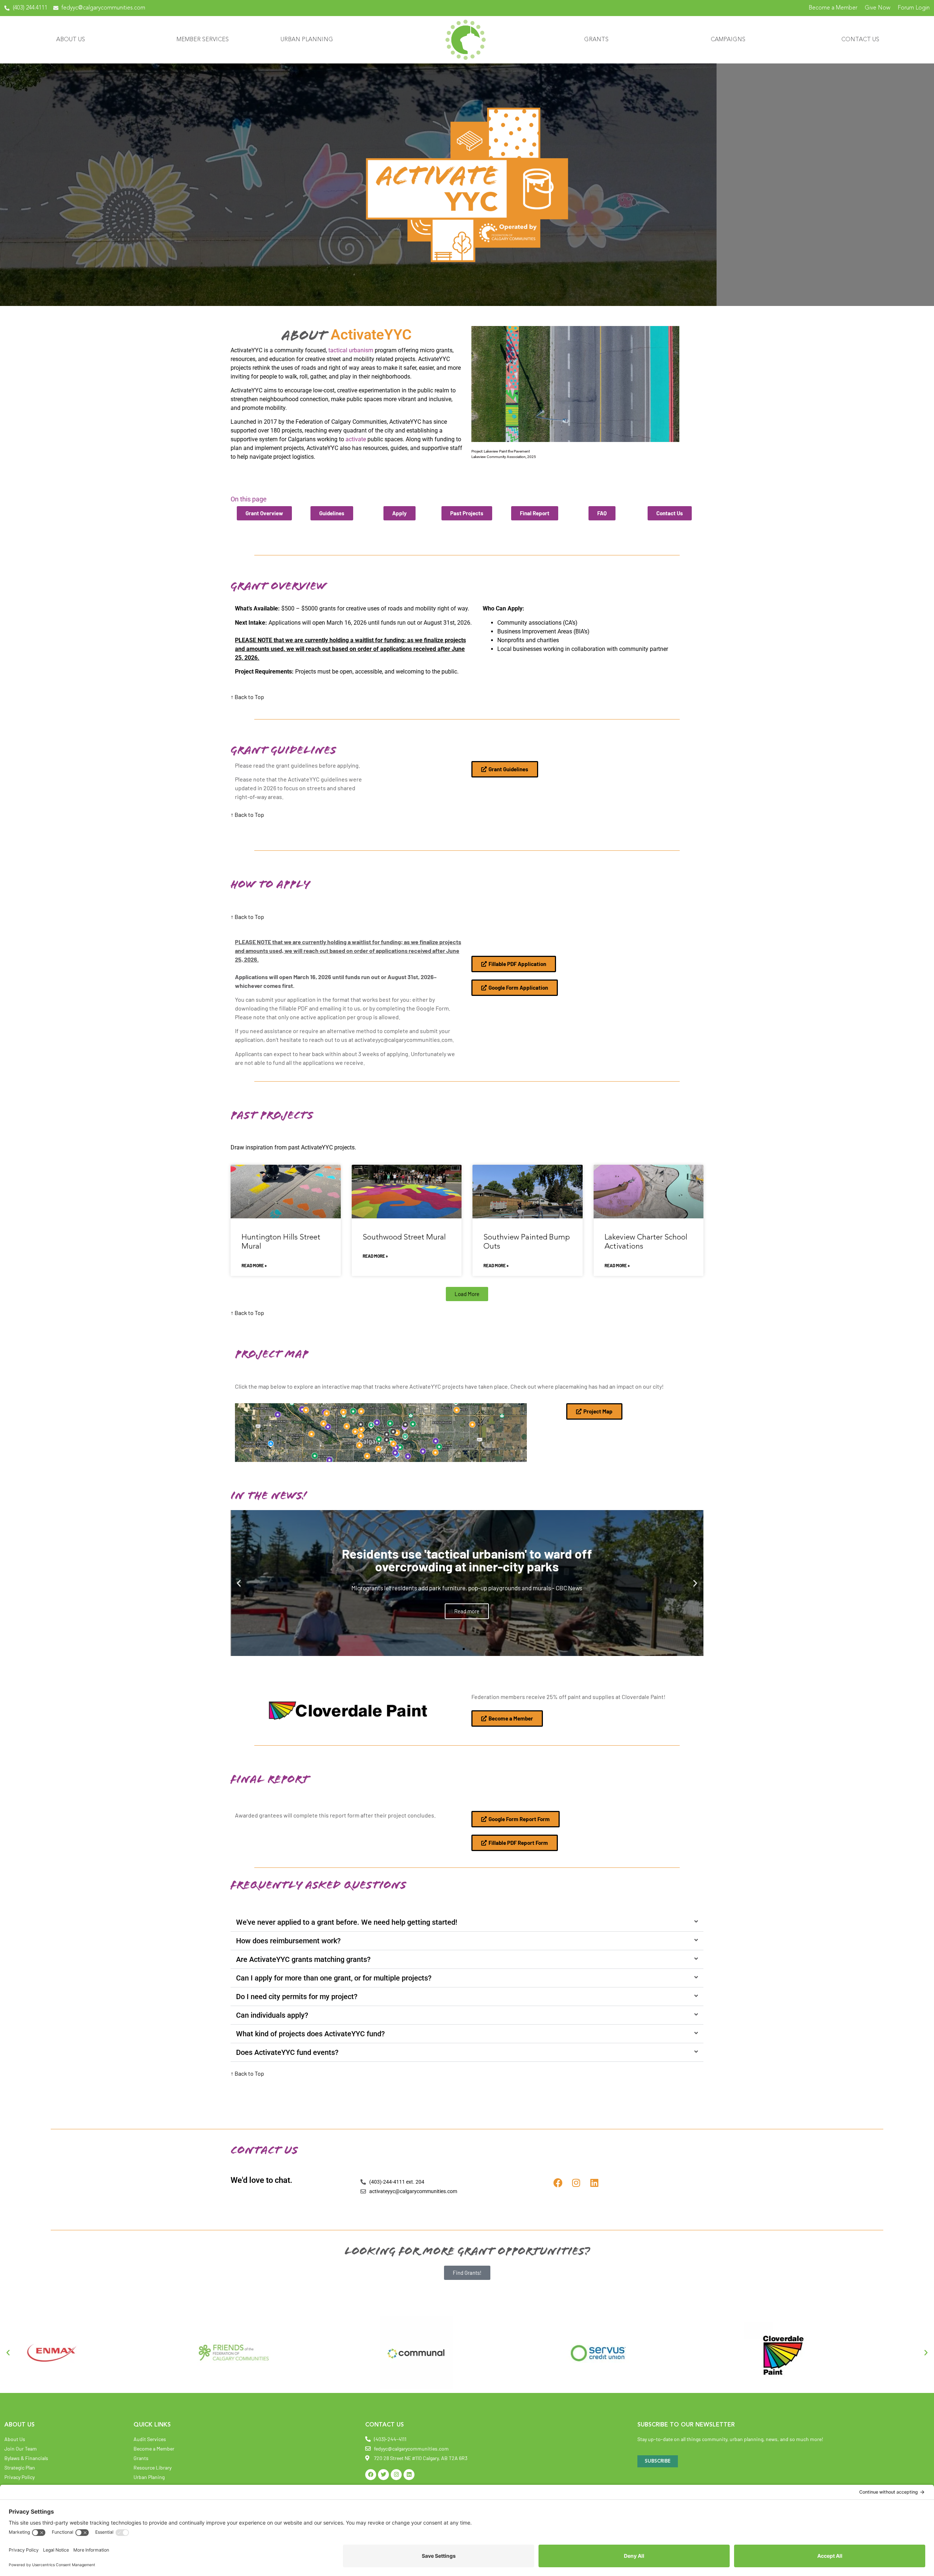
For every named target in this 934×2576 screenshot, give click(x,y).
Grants (596, 40)
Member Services (203, 40)
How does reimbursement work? (288, 1941)
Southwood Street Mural (404, 1237)
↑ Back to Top (247, 697)
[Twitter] (383, 2475)
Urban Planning (307, 40)
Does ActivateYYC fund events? (287, 2052)
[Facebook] (558, 2183)
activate (356, 439)
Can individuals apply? (272, 2015)
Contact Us (860, 40)
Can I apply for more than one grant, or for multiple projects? (334, 1978)
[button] (467, 1294)
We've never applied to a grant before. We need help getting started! (347, 1922)
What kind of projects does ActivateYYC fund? (310, 2034)
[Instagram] (576, 2183)
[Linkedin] (595, 2183)
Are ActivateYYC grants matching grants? (303, 1959)
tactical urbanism (352, 350)
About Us (71, 40)
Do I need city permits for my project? (297, 1997)
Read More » (254, 1265)
